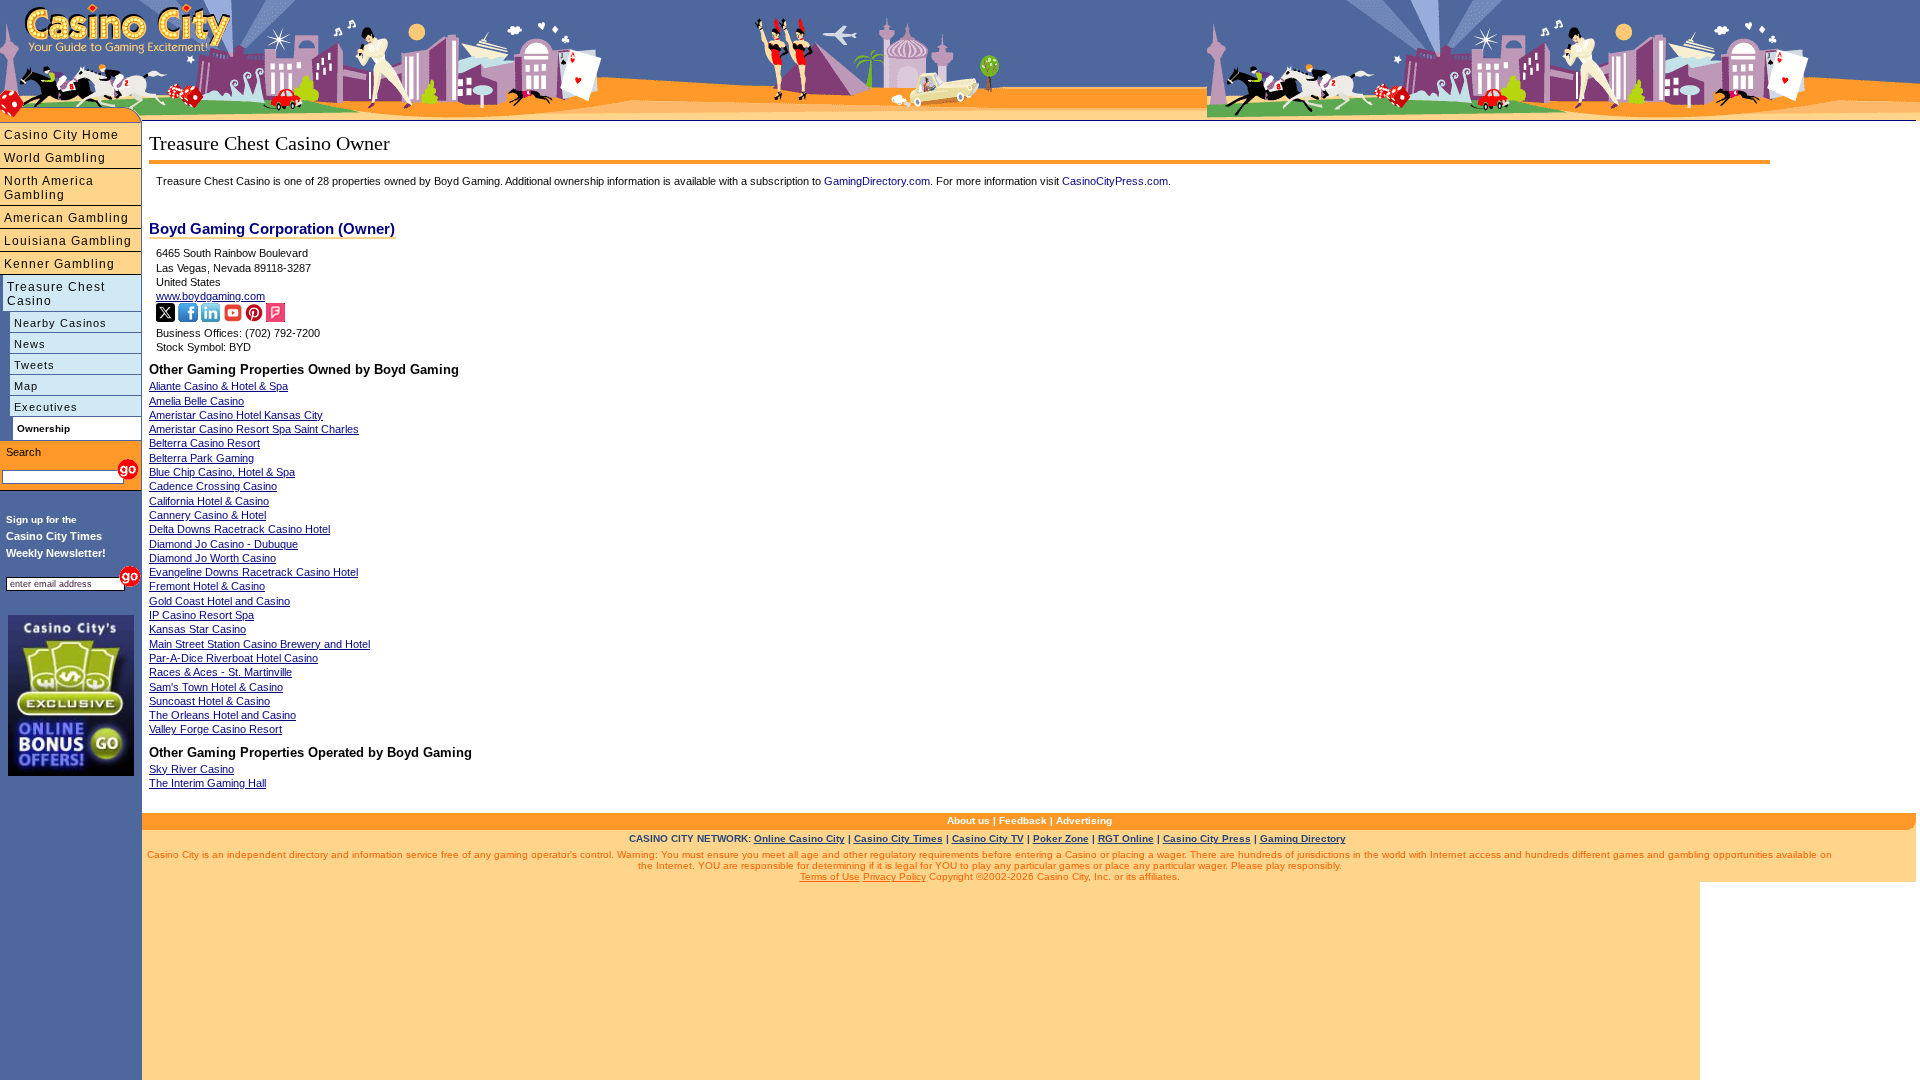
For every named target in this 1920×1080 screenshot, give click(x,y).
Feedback (1023, 820)
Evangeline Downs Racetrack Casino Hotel (253, 572)
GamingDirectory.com (877, 181)
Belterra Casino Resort (204, 443)
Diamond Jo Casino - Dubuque (223, 544)
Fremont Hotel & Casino (207, 586)
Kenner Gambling (59, 264)
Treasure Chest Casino (56, 294)
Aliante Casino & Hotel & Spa (218, 386)
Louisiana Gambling (68, 241)
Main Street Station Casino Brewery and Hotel (259, 644)
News (30, 344)
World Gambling (55, 158)
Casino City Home (61, 135)
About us (968, 820)
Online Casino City (799, 838)
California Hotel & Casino (209, 501)
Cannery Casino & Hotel (207, 515)
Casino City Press (1207, 838)
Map (26, 386)
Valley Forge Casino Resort (215, 729)
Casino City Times (898, 838)
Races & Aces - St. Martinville (220, 672)
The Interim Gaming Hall (207, 783)
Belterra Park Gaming (201, 458)
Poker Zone (1061, 838)
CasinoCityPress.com (1115, 181)
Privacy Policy (894, 876)
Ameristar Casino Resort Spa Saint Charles (254, 429)
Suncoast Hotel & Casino (209, 701)
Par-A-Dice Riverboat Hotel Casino (233, 658)
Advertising (1084, 820)
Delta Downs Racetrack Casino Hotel (239, 529)
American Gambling (66, 218)
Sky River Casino (191, 769)
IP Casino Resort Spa (201, 615)
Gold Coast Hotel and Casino (219, 601)
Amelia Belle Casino (196, 401)
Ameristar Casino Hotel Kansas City (236, 415)
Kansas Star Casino (197, 629)
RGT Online (1126, 838)
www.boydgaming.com (210, 296)
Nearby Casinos (60, 323)
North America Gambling (49, 188)
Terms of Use (830, 876)
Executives (46, 407)
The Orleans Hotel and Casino (222, 715)
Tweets (34, 365)
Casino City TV (988, 838)
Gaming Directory (1303, 838)
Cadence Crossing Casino (213, 486)
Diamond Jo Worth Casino (212, 558)
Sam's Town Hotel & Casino (216, 687)
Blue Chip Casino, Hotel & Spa (222, 472)
